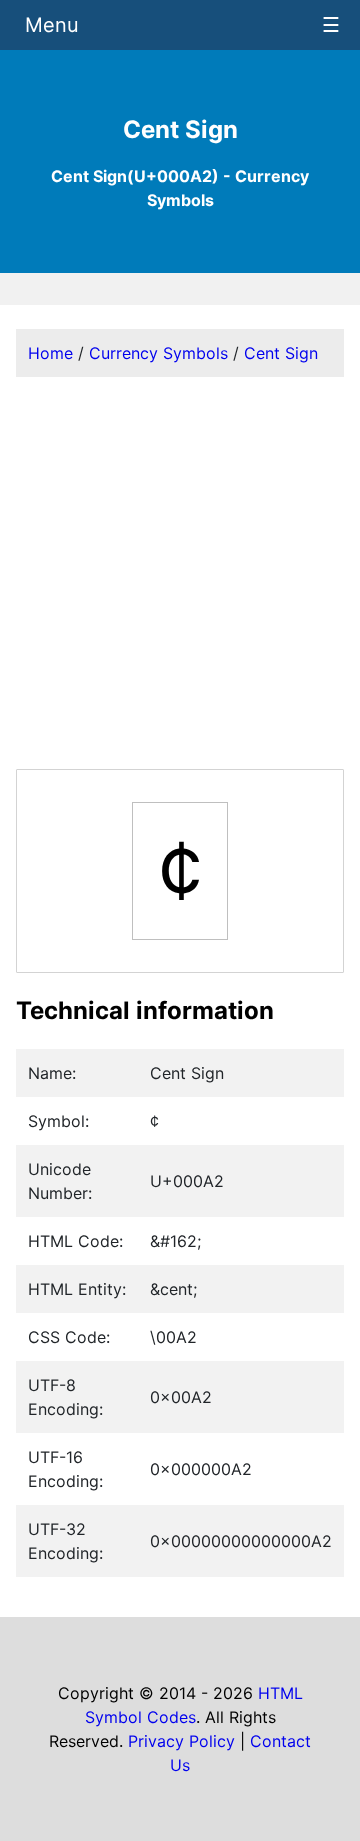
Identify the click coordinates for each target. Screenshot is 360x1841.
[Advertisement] (180, 573)
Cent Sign (281, 353)
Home (50, 353)
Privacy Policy (181, 1741)
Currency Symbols (158, 353)
